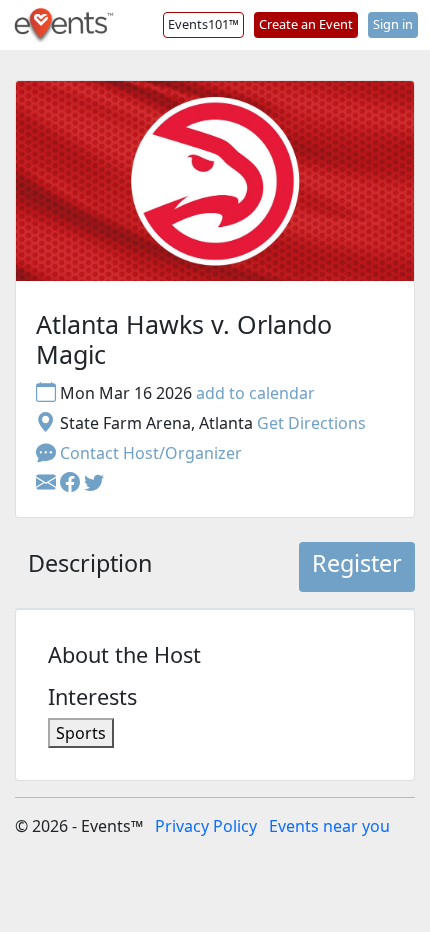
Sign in (393, 24)
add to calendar (255, 393)
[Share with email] (48, 483)
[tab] (90, 567)
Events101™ (203, 24)
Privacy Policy (206, 826)
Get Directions (311, 423)
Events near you (329, 826)
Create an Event (306, 24)
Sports (81, 733)
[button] (72, 483)
